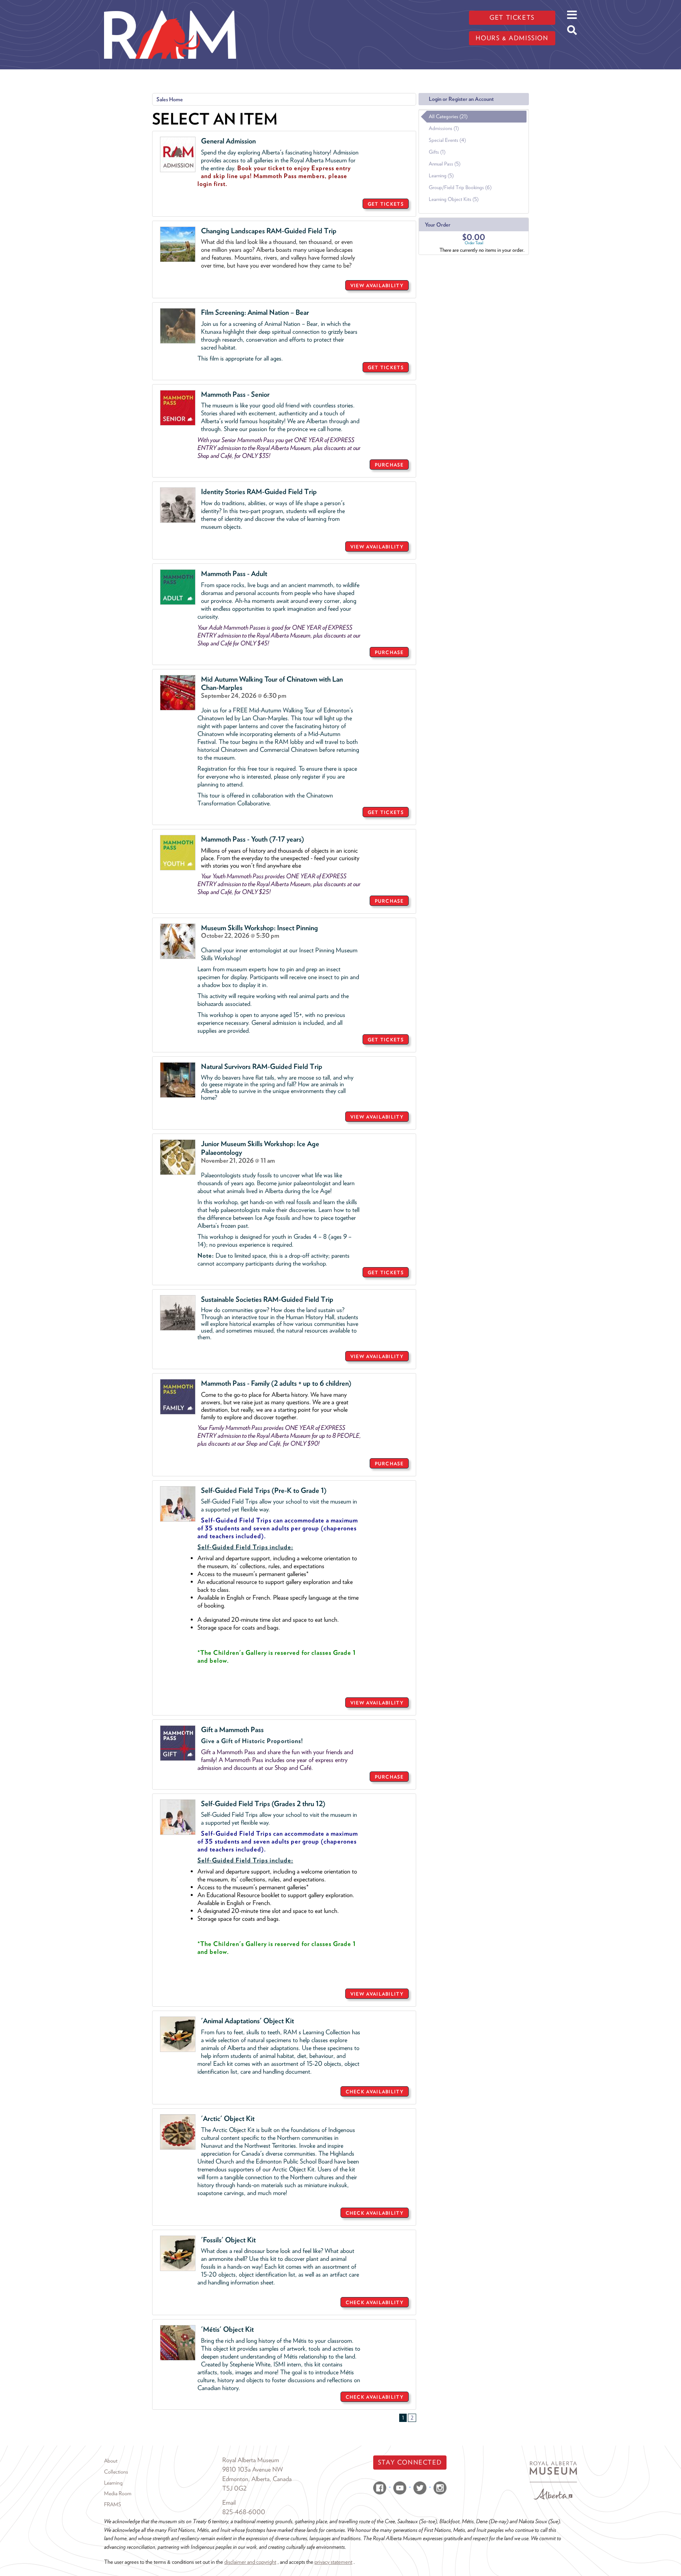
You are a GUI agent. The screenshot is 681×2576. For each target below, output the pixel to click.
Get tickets (512, 18)
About (111, 2461)
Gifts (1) (437, 152)
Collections (116, 2472)
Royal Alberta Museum (251, 2460)
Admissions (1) (444, 128)
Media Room (118, 2493)
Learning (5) (441, 176)
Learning (113, 2483)
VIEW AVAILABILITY (377, 285)
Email (229, 2503)
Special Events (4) (447, 140)
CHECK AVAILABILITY (375, 2092)
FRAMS (113, 2504)
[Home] (170, 6)
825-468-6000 (244, 2512)
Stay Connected (410, 2462)
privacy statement (333, 2562)
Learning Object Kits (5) (454, 199)
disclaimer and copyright (250, 2562)
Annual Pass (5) (445, 164)
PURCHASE (389, 465)
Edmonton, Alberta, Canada (257, 2479)
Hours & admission (512, 38)
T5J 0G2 (234, 2488)
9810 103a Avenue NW (253, 2469)
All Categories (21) (448, 116)
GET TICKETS (386, 204)
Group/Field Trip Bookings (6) (460, 187)
